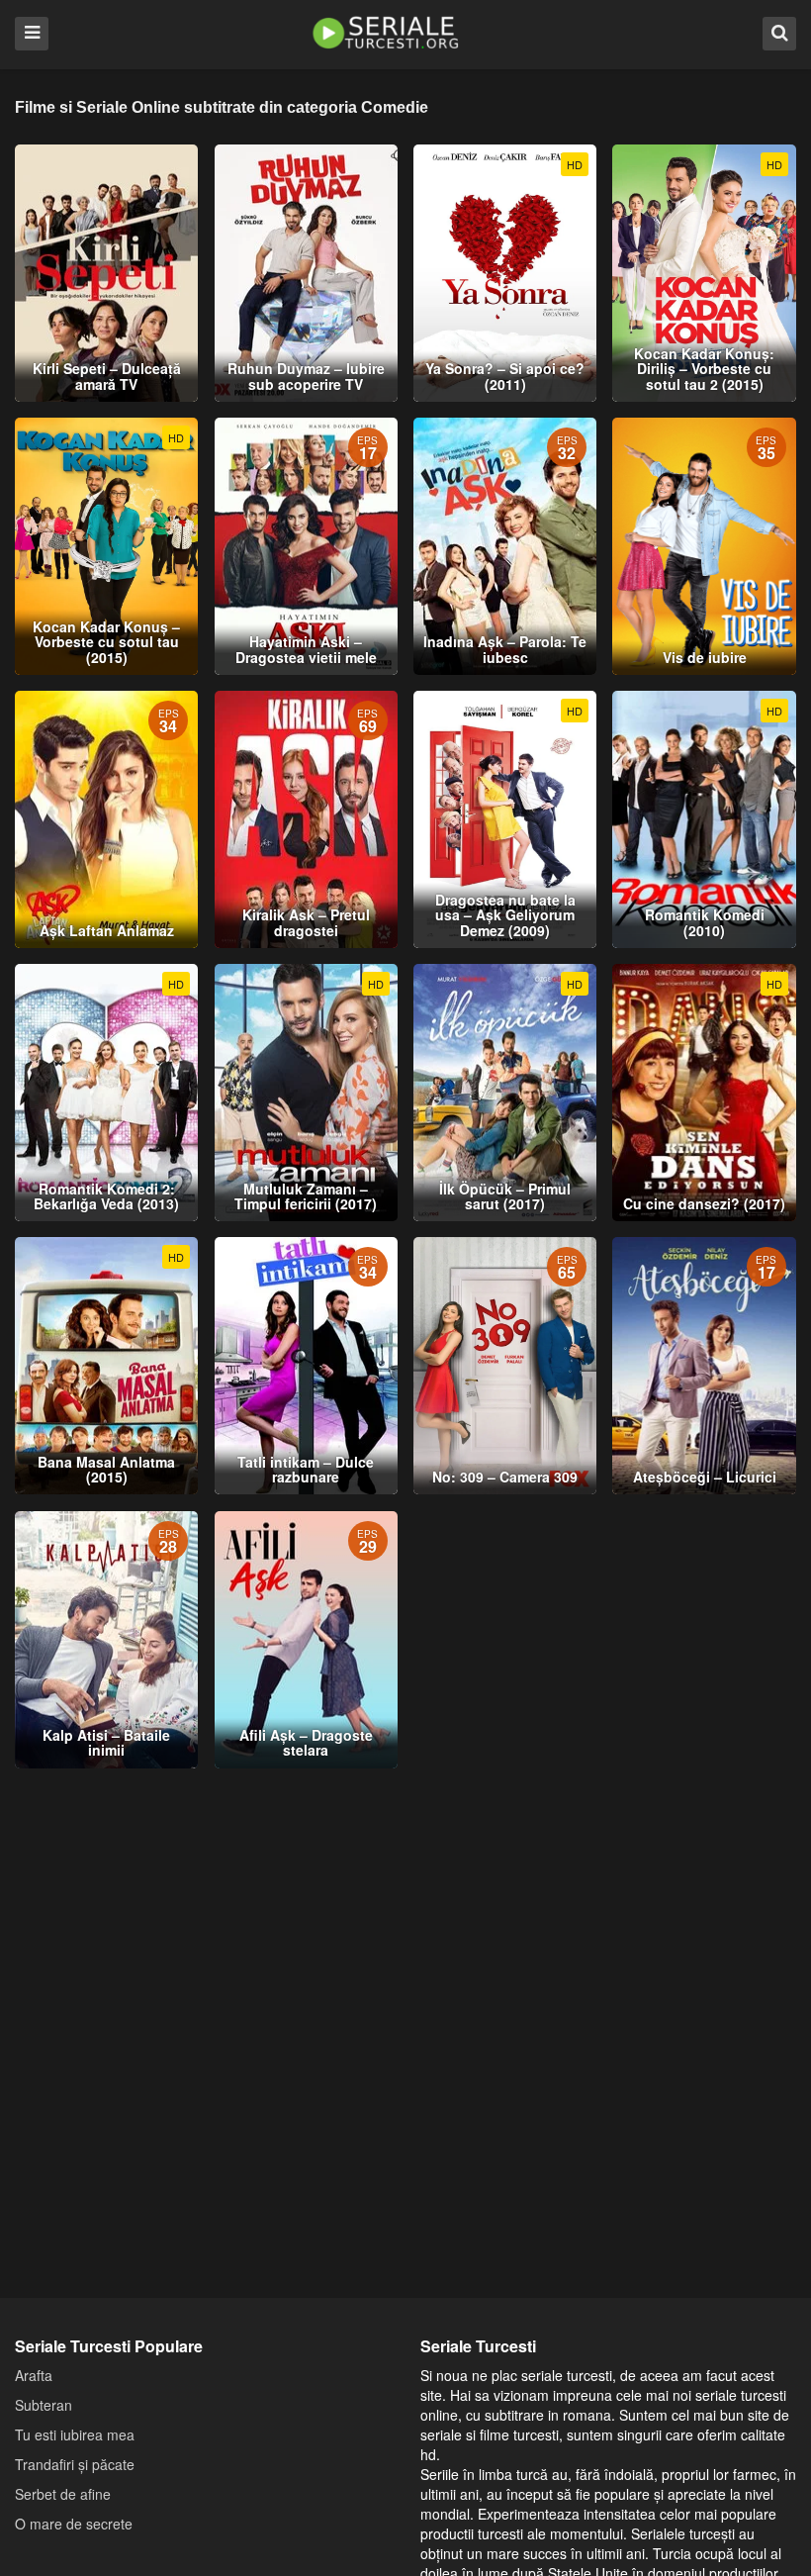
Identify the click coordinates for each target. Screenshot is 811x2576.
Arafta (34, 2375)
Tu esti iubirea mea (75, 2434)
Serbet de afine (63, 2494)
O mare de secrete (74, 2524)
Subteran (44, 2405)
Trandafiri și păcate (75, 2464)
